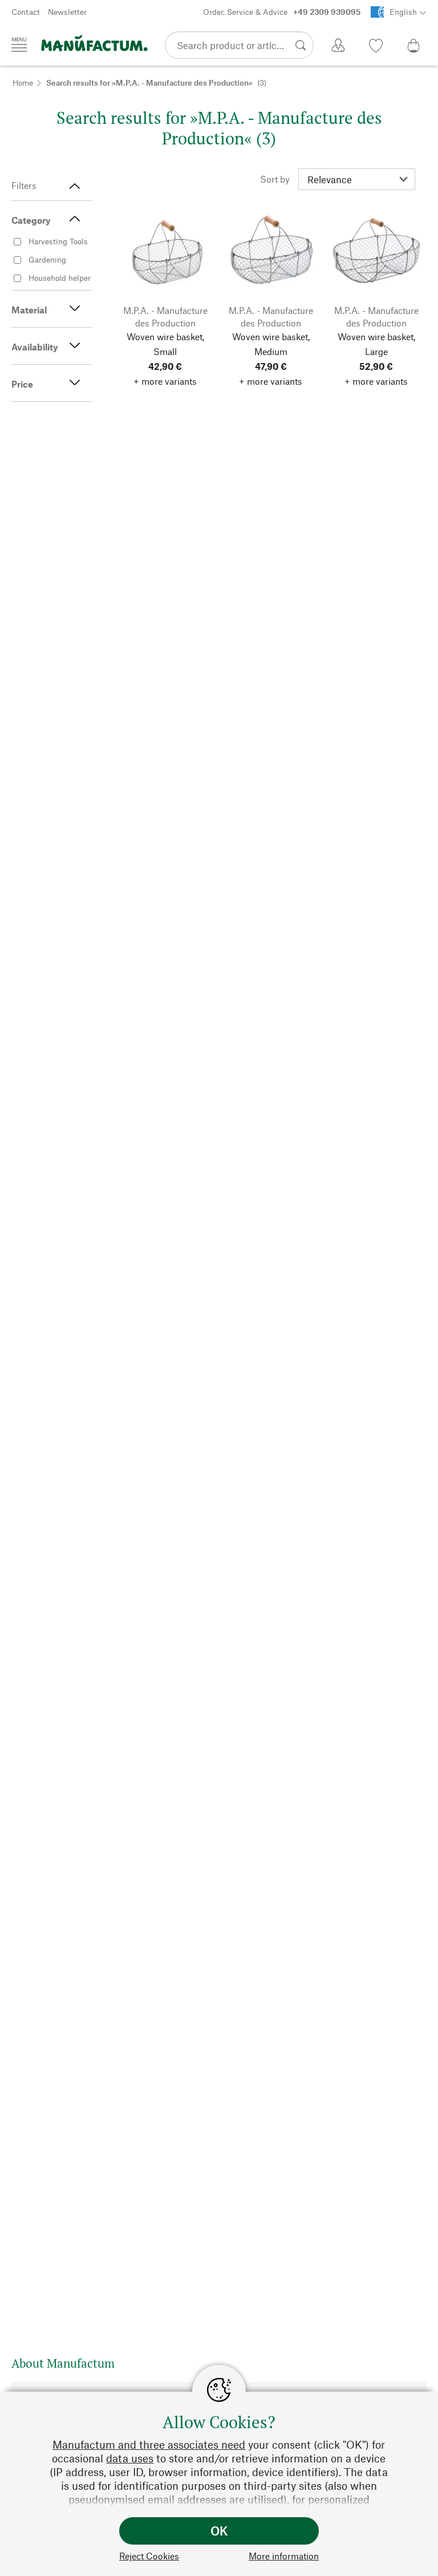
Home (23, 82)
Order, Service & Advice (282, 12)
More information (284, 2556)
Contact (26, 12)
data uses (130, 2458)
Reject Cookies (149, 2556)
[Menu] (19, 45)
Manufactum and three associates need (149, 2444)
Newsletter (67, 12)
